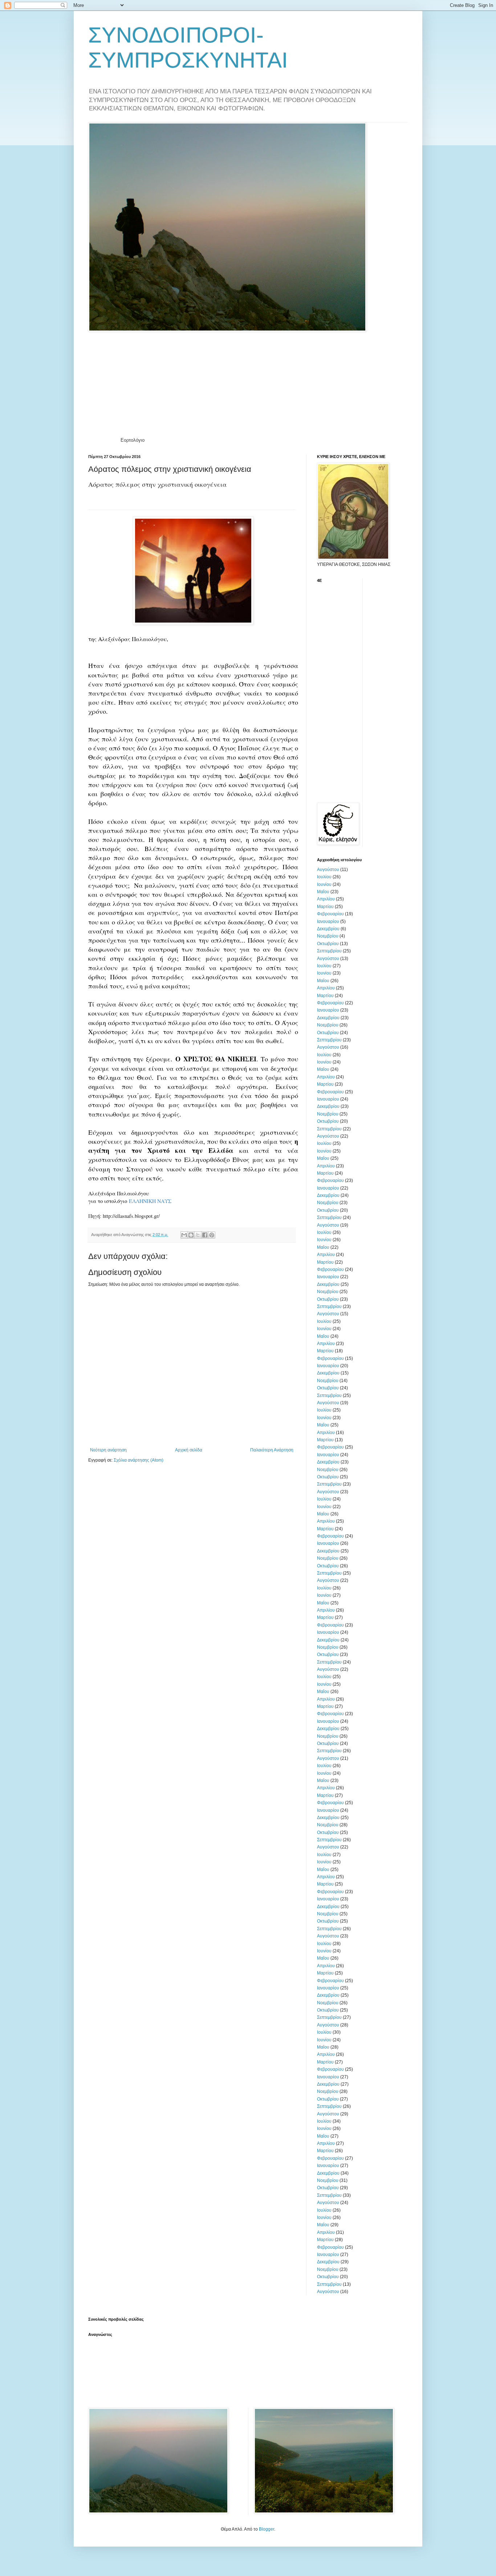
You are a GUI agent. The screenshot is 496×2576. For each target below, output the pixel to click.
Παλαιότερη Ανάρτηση (272, 1450)
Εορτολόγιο (133, 440)
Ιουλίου (324, 877)
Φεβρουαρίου (330, 914)
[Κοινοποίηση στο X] (198, 1235)
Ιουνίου (324, 884)
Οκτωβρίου (328, 944)
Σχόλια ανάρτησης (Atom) (139, 1460)
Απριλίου (326, 899)
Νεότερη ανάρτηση (108, 1450)
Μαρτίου (325, 907)
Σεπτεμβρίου (329, 951)
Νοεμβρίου (328, 936)
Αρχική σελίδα (189, 1450)
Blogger (267, 2529)
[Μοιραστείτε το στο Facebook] (205, 1235)
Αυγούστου (328, 870)
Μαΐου (323, 892)
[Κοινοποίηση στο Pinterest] (212, 1235)
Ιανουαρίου (328, 922)
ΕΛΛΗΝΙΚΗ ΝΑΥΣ (150, 1201)
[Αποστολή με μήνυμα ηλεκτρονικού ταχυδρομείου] (184, 1235)
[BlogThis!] (191, 1235)
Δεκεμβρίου (328, 929)
